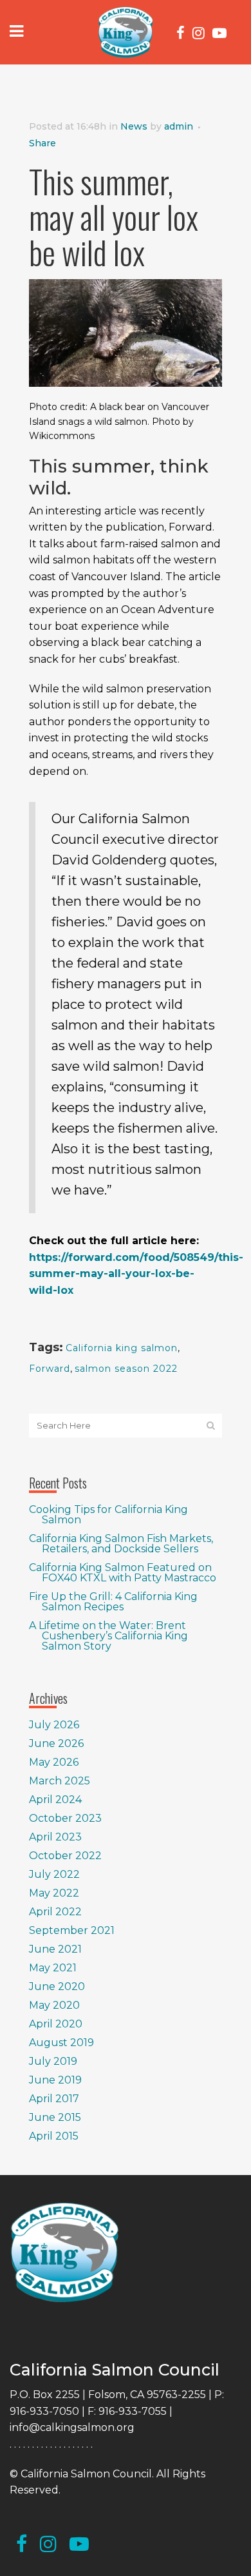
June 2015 (55, 2117)
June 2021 (55, 1949)
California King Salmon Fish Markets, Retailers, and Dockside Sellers (121, 1544)
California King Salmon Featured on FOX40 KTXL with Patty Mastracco (123, 1573)
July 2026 (54, 1725)
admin (179, 126)
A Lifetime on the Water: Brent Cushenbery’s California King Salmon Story (108, 1636)
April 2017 (54, 2099)
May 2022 (54, 1893)
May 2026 (54, 1762)
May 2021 (53, 1968)
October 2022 (65, 1856)
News (134, 126)
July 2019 (53, 2061)
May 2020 (54, 2005)
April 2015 (54, 2136)
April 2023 (55, 1837)
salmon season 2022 (126, 1369)
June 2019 (55, 2080)
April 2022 (55, 1912)
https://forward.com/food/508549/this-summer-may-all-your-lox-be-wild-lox (136, 1274)
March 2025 (60, 1781)
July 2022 (54, 1874)
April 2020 (56, 2024)
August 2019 (61, 2043)
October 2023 (65, 1818)
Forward (50, 1369)
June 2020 (57, 1986)
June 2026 (56, 1743)
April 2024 (55, 1800)
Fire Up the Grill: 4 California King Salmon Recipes (113, 1602)
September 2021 (72, 1930)
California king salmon (122, 1348)
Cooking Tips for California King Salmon (108, 1515)
